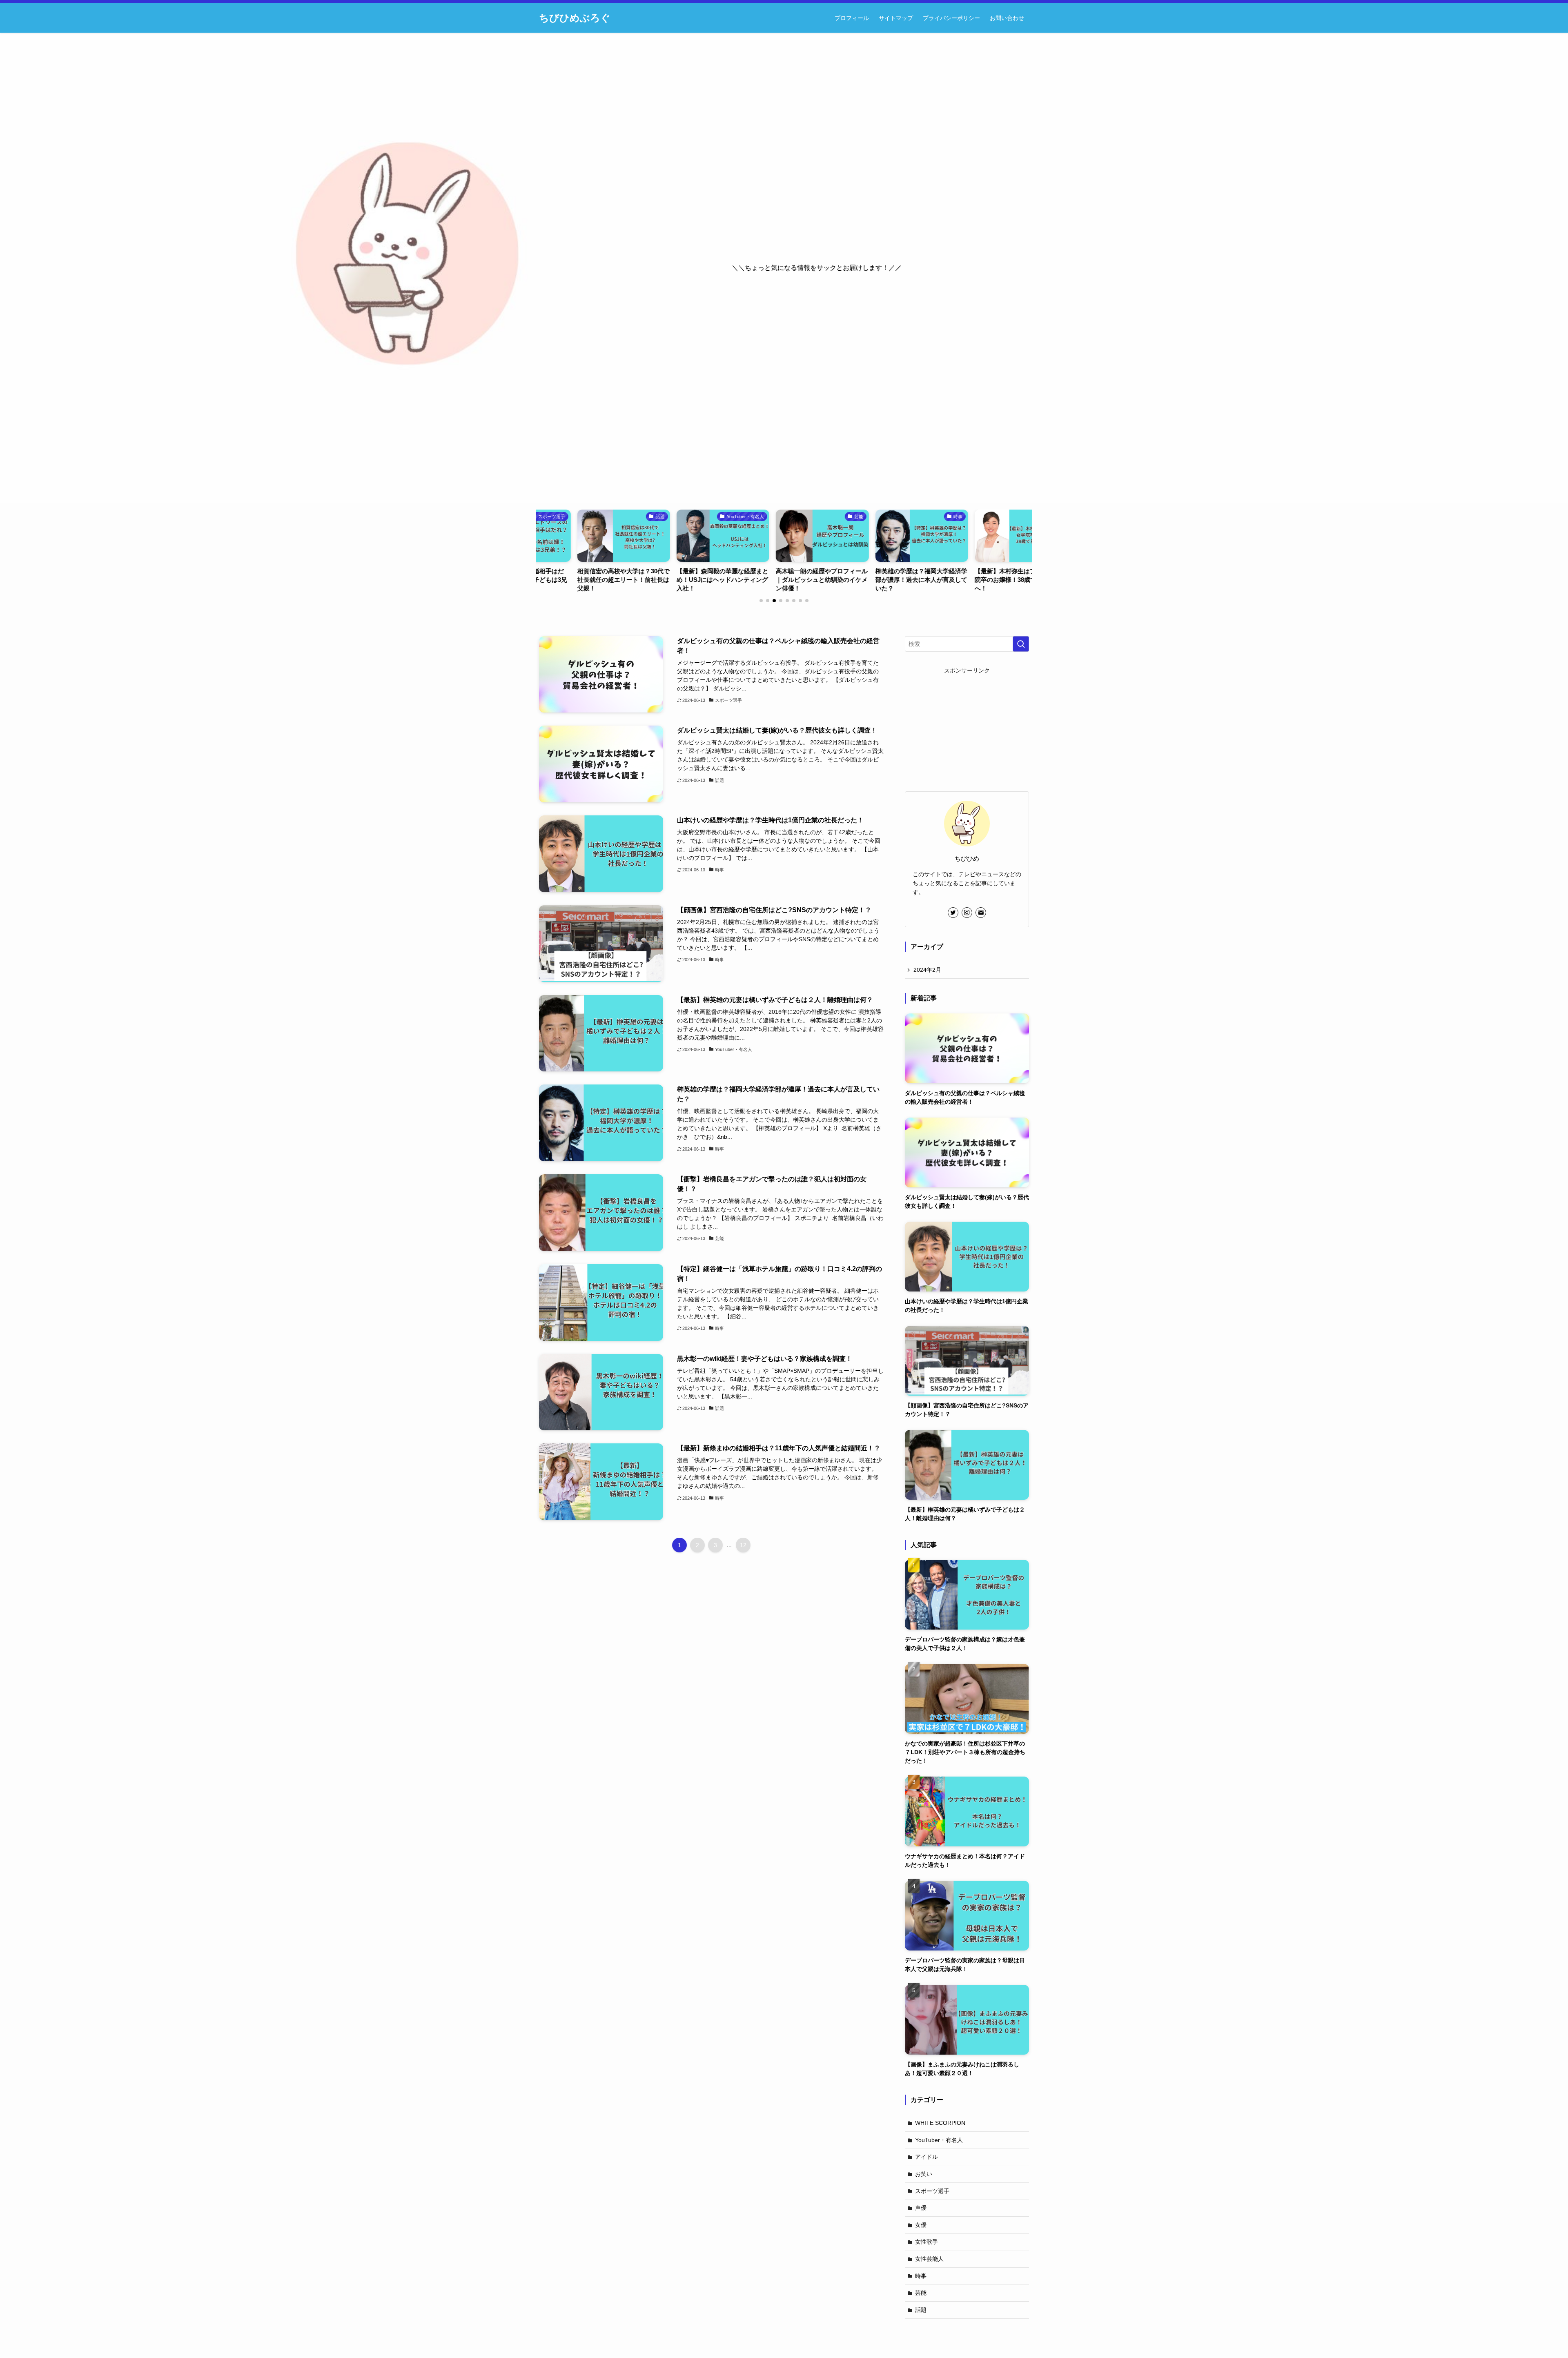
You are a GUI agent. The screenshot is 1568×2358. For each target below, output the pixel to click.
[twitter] (953, 913)
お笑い (924, 2174)
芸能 (921, 2293)
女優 (921, 2225)
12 (743, 1545)
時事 (921, 2276)
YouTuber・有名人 (939, 2140)
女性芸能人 (929, 2259)
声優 (921, 2208)
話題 (921, 2310)
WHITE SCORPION (940, 2123)
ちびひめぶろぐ (575, 18)
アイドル (927, 2157)
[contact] (981, 913)
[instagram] (967, 913)
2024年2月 (927, 970)
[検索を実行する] (1021, 644)
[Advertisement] (967, 726)
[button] (761, 601)
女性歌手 (927, 2242)
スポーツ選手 (932, 2191)
